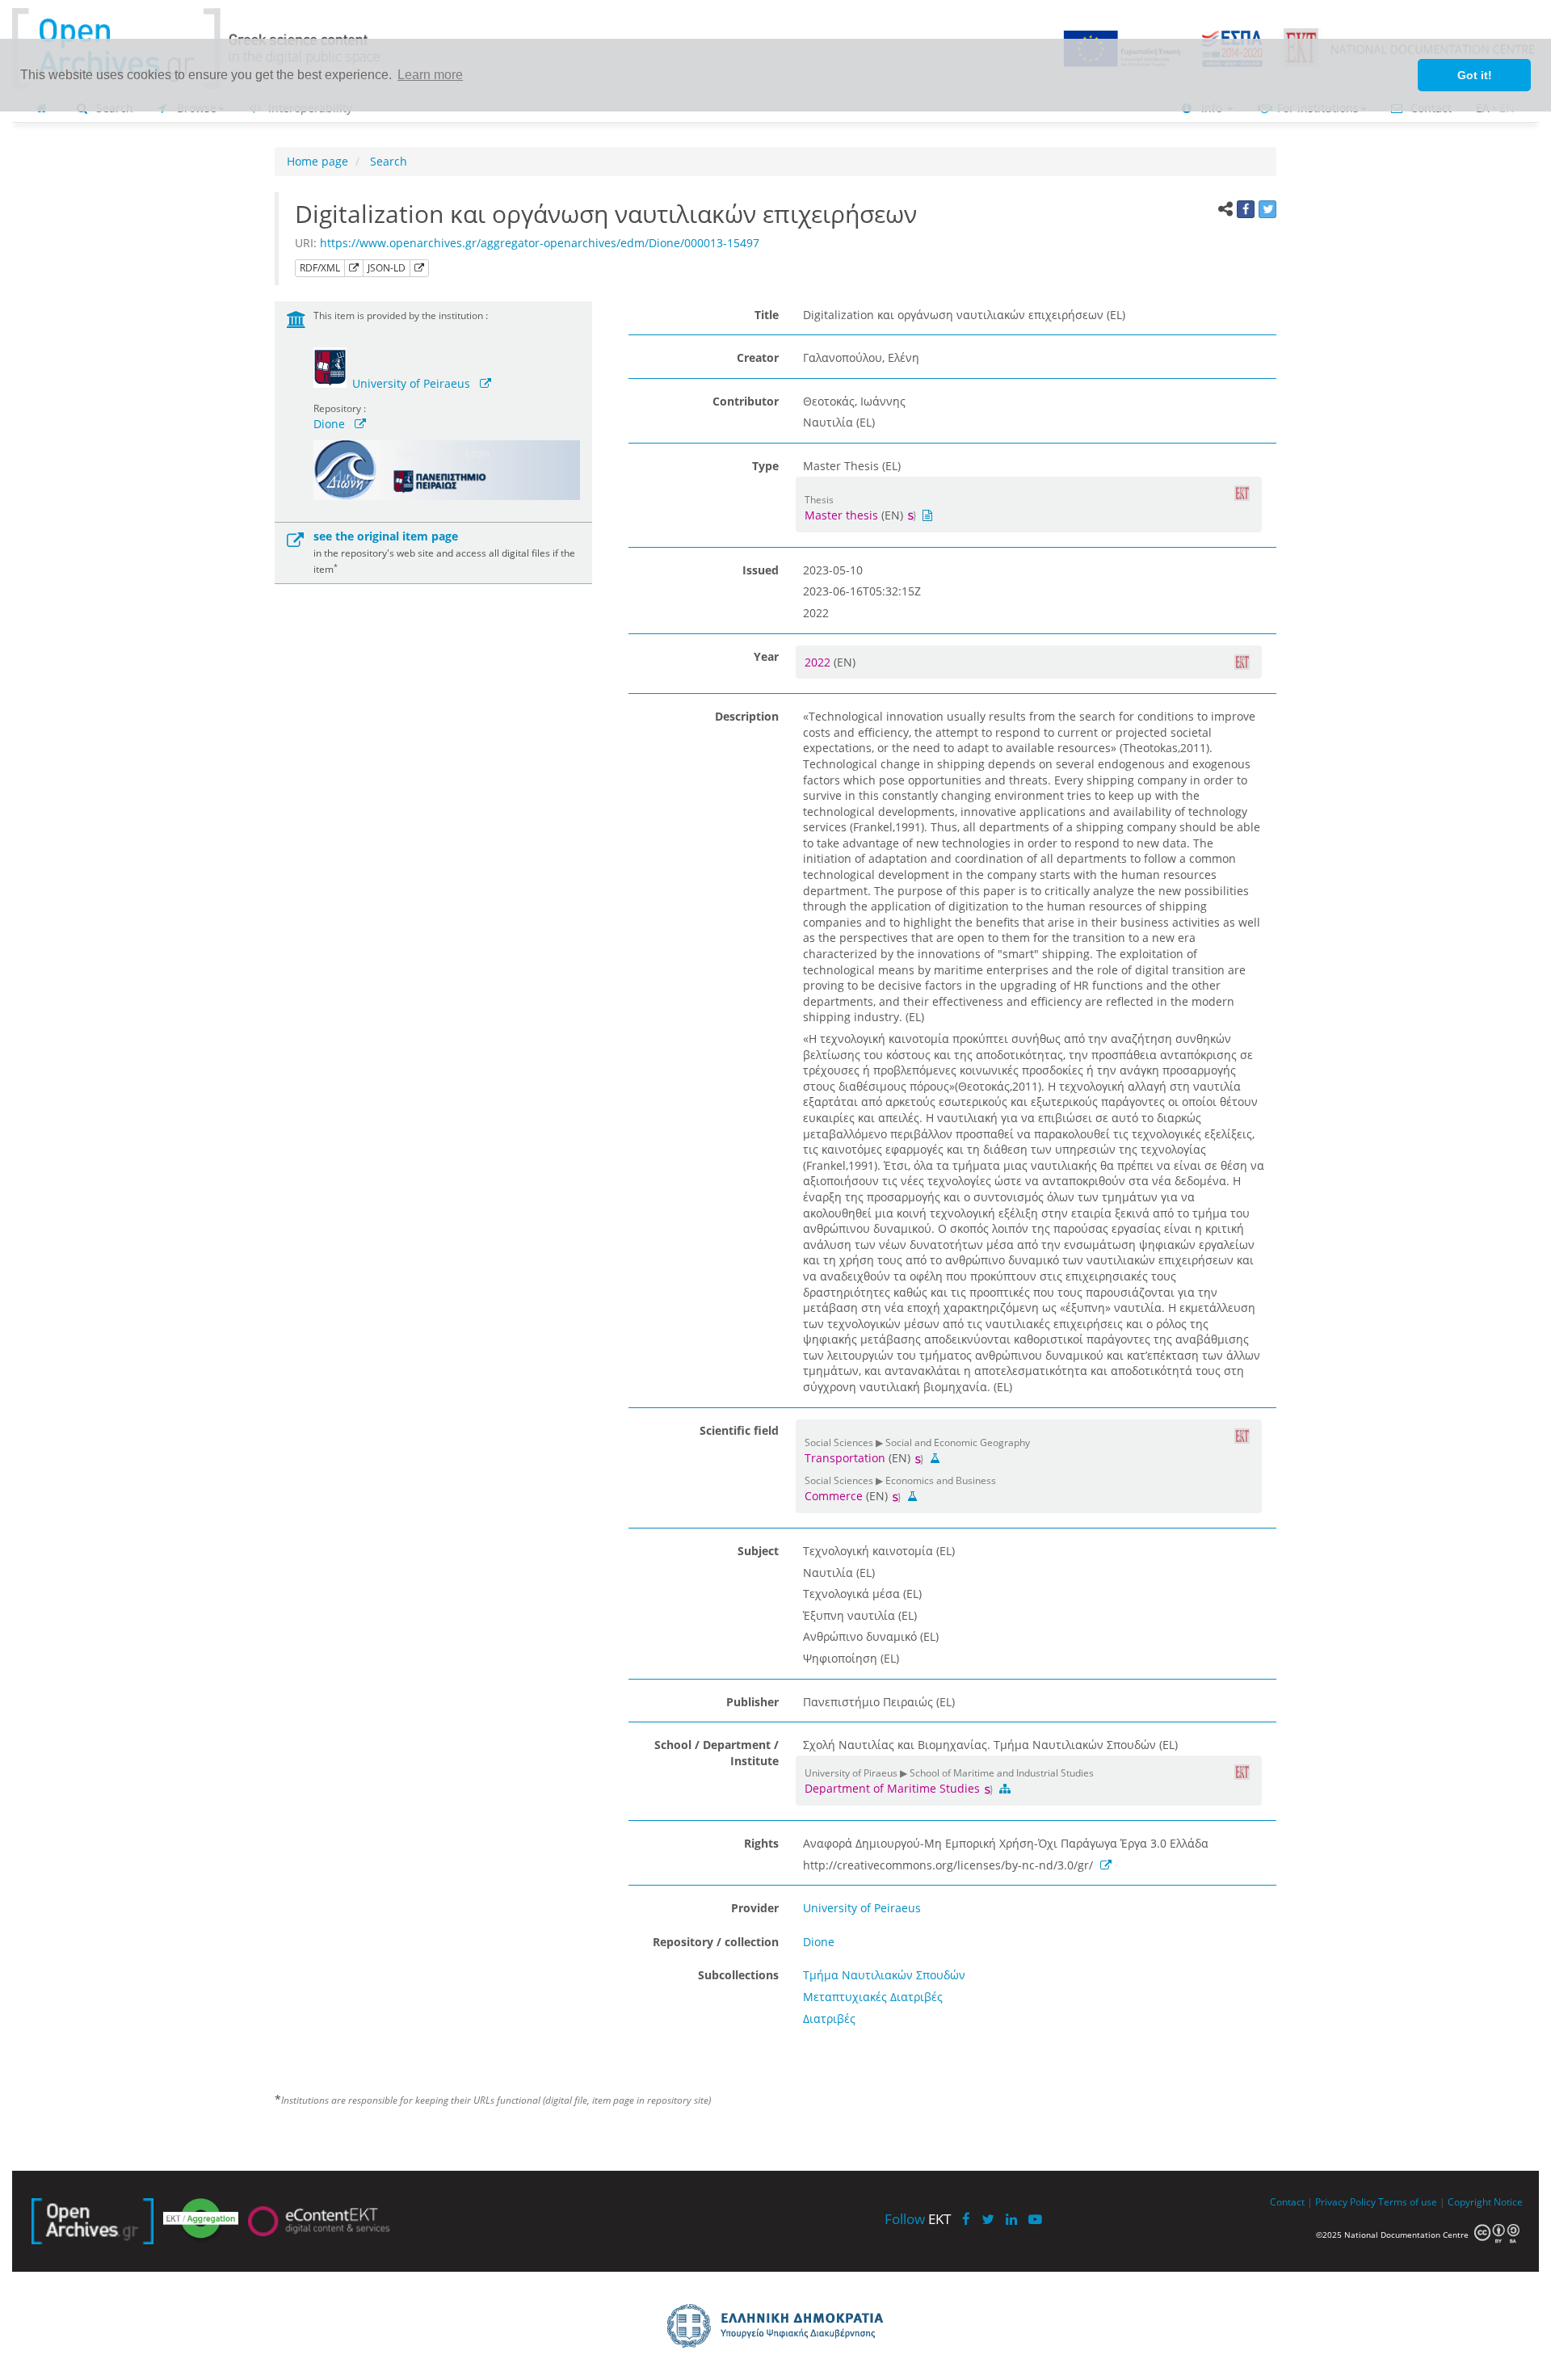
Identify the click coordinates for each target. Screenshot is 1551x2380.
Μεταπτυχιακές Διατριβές (873, 1997)
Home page (317, 161)
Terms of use (1408, 2201)
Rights (761, 1843)
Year (766, 656)
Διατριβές (829, 2018)
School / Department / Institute (717, 1753)
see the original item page (386, 536)
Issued (761, 570)
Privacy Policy (1345, 2201)
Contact (1287, 2201)
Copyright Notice (1485, 2201)
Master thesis (841, 515)
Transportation (845, 1458)
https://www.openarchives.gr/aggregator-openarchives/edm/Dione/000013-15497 (540, 243)
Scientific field (739, 1430)
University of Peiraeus (411, 383)
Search (387, 161)
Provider (755, 1908)
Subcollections (738, 1975)
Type (765, 466)
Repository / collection (716, 1942)
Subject (758, 1551)
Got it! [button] (1475, 75)
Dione (329, 424)
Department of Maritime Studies (894, 1788)
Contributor (746, 401)
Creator (758, 357)
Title (767, 315)
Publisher (752, 1702)
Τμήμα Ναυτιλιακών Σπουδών (884, 1975)
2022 (819, 662)
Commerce (834, 1496)
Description (747, 716)
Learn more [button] (430, 75)
